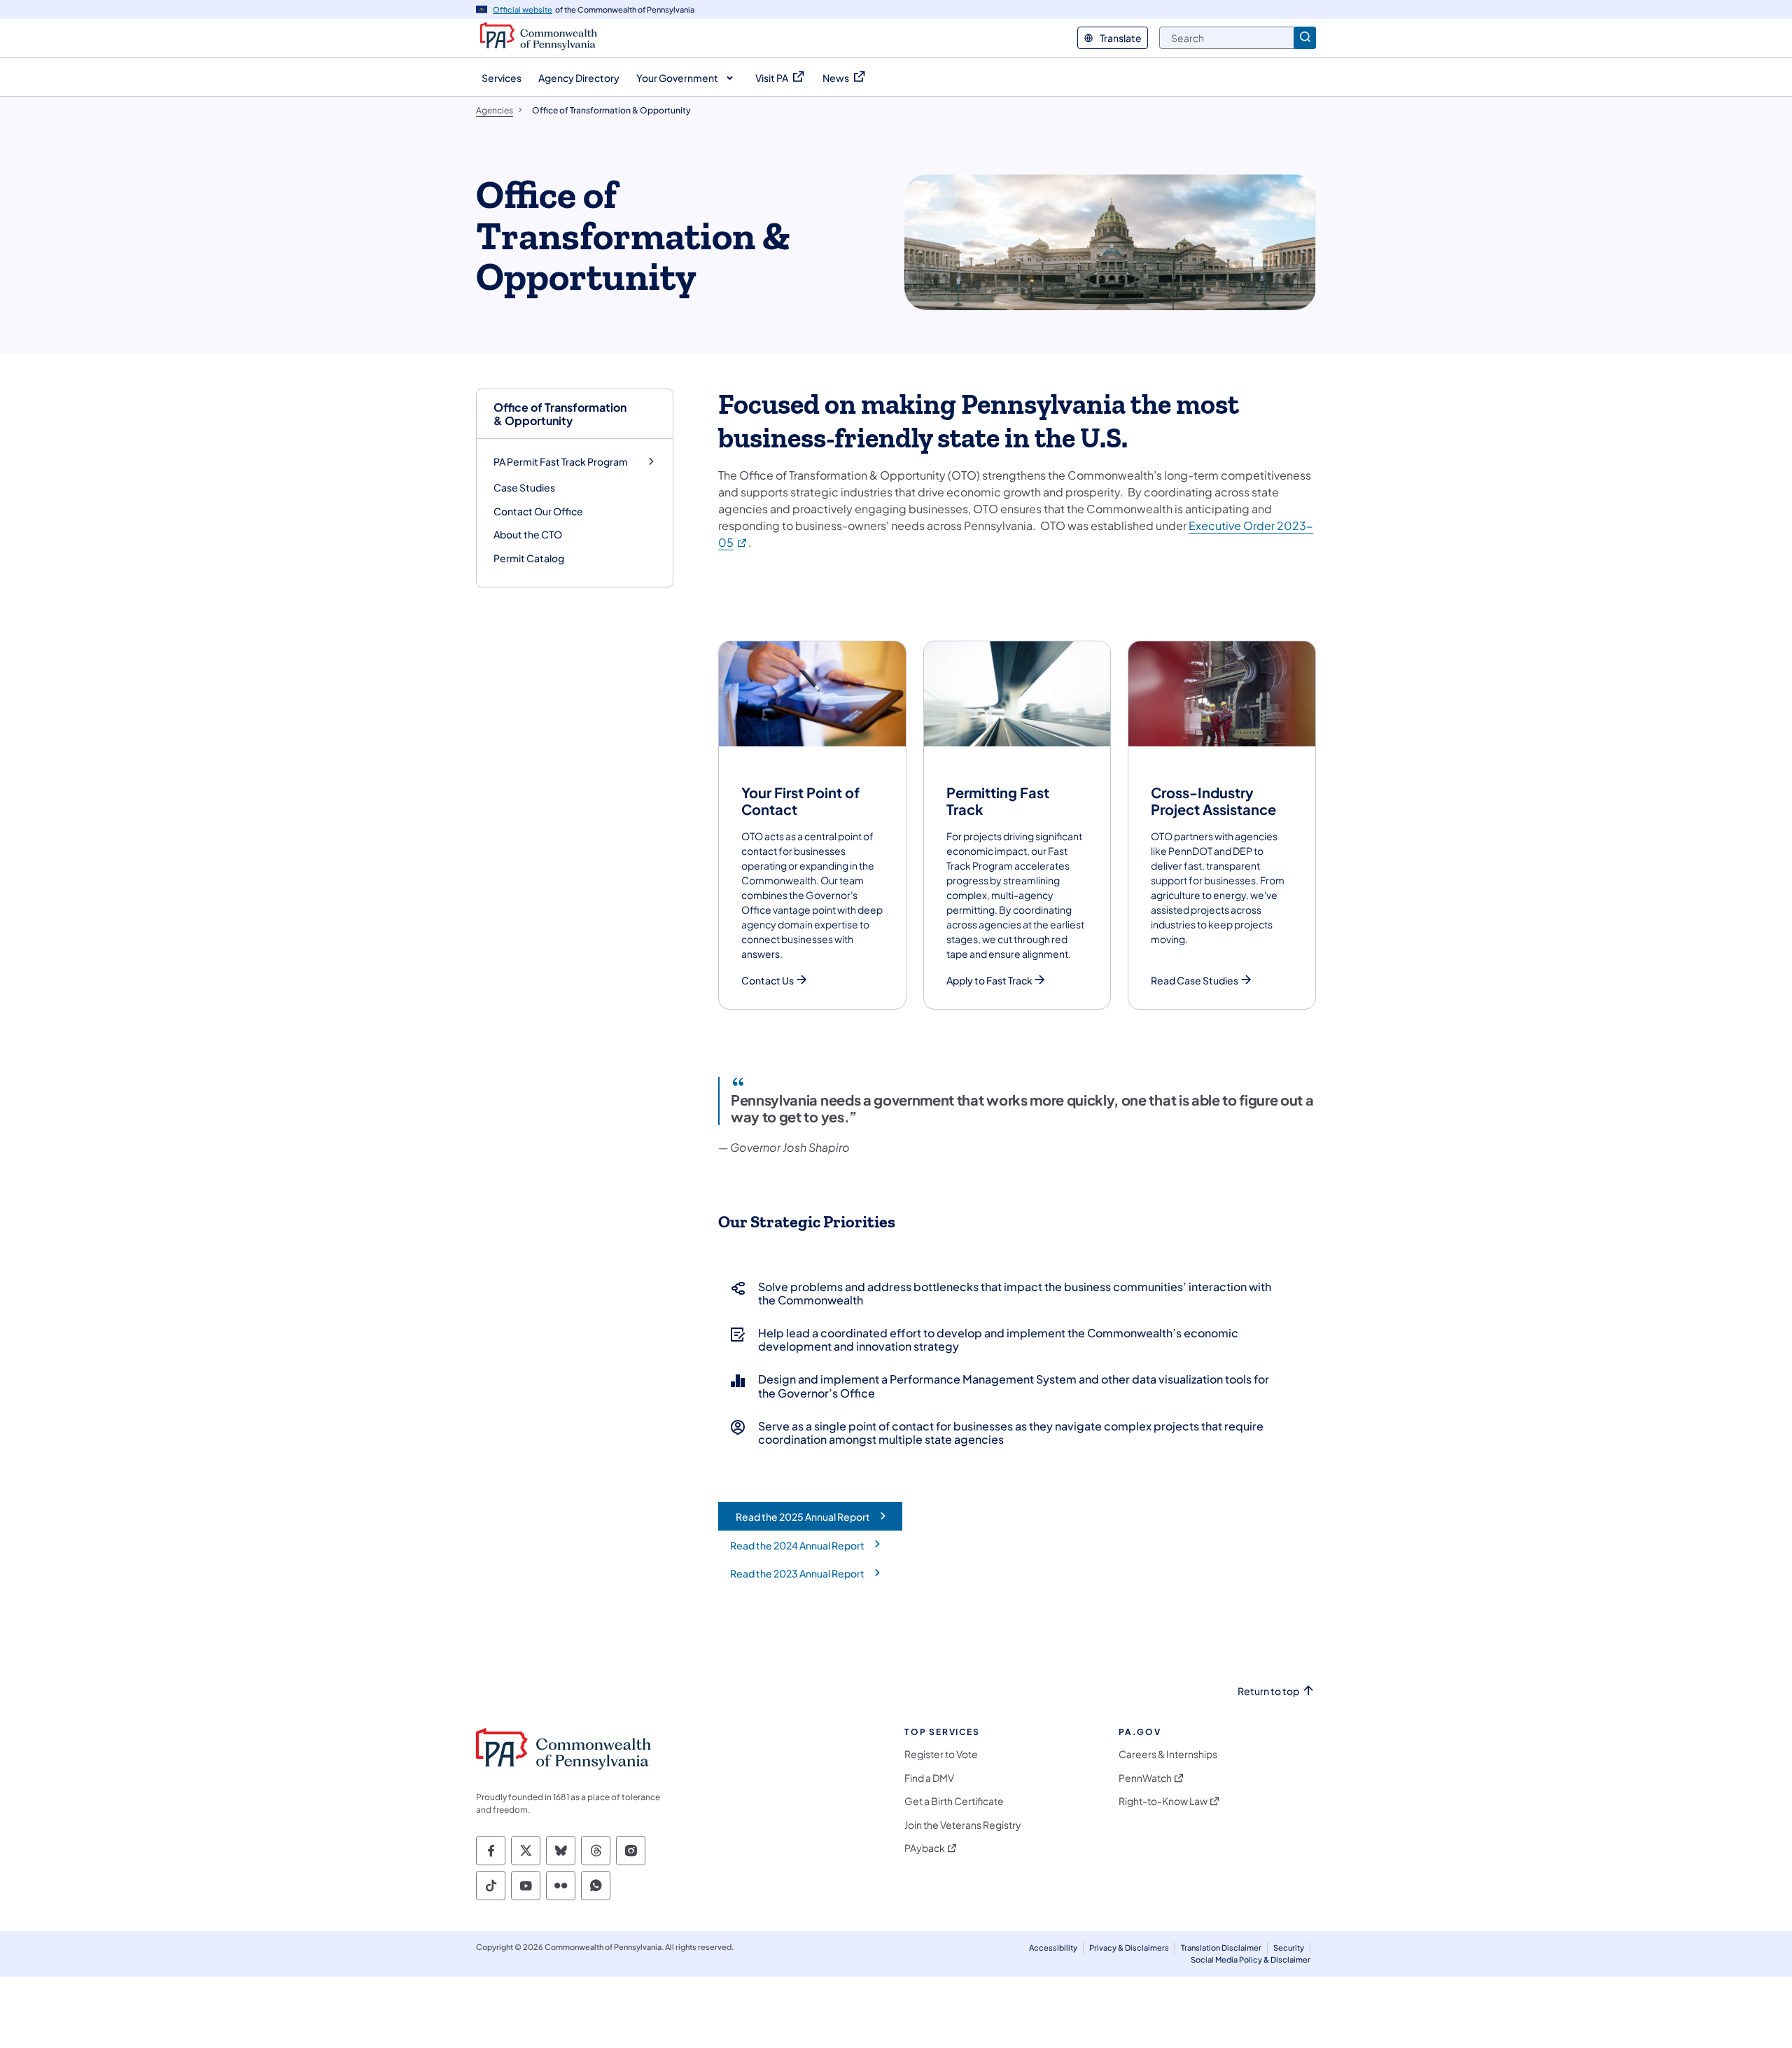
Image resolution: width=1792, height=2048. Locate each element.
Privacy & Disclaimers (1129, 1948)
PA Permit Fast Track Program (561, 462)
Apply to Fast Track (989, 981)
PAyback (925, 1848)
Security (1289, 1948)
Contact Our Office (538, 511)
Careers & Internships (1168, 1754)
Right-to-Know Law (1163, 1801)
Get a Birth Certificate (954, 1801)
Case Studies (524, 487)
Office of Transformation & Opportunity (560, 414)
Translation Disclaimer (1221, 1948)
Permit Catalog (529, 558)
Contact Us (768, 981)
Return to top (1268, 1691)
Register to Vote (941, 1754)
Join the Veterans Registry (963, 1825)
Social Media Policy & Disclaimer (1251, 1959)
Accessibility (1053, 1948)
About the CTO (528, 534)
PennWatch (1145, 1778)
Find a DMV (929, 1778)
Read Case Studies (1195, 981)
